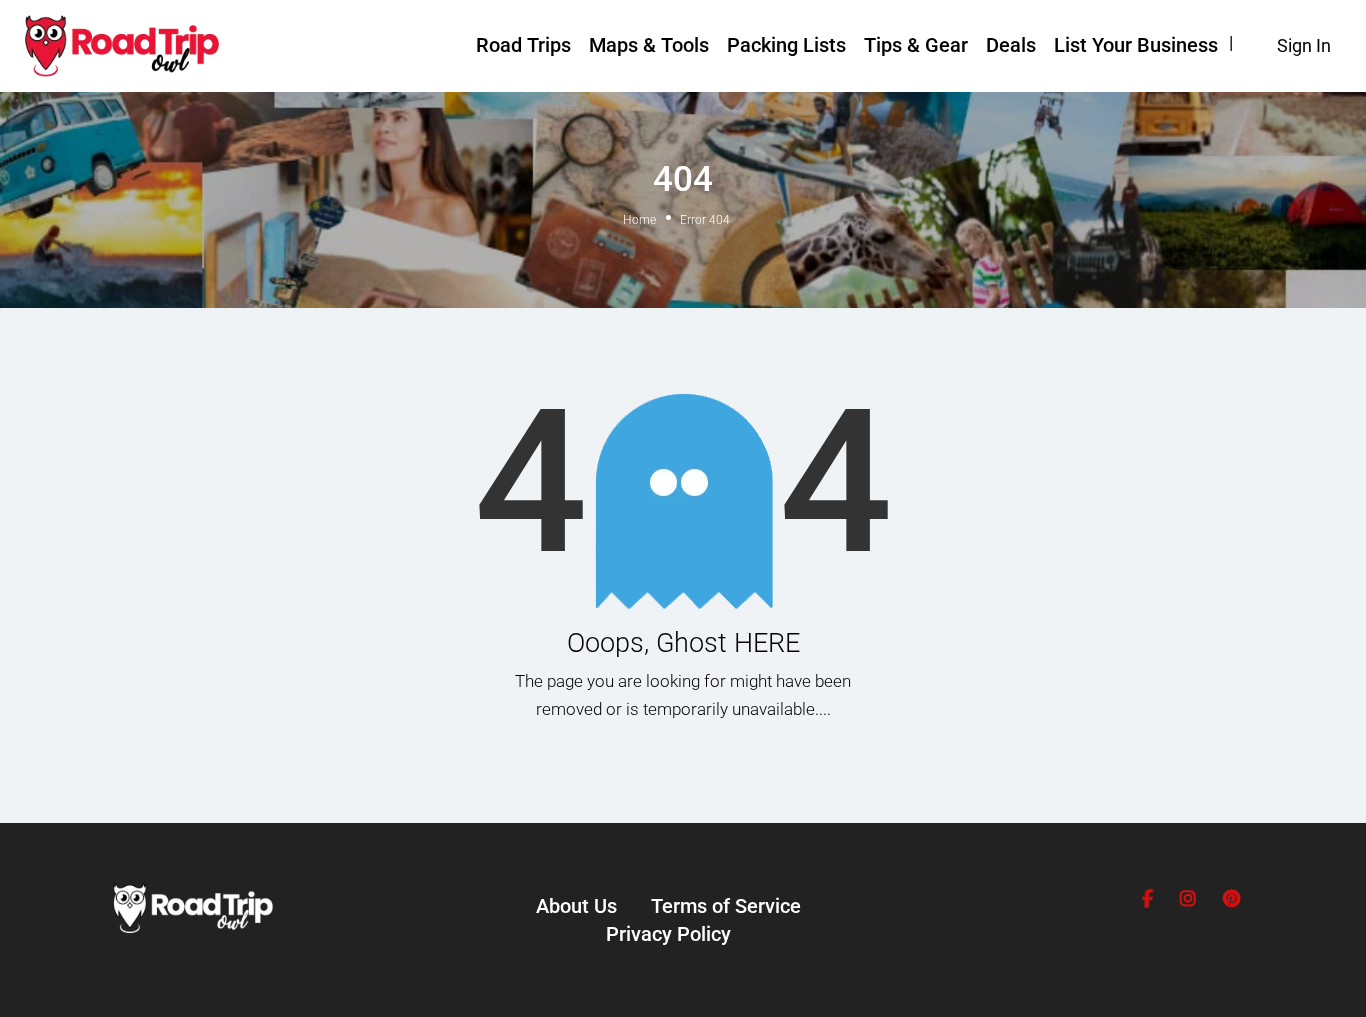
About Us (576, 906)
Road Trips (523, 45)
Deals (1011, 45)
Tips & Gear (916, 45)
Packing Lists (786, 45)
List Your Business (1136, 45)
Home (639, 220)
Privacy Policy (668, 934)
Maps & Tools (649, 45)
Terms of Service (726, 906)
